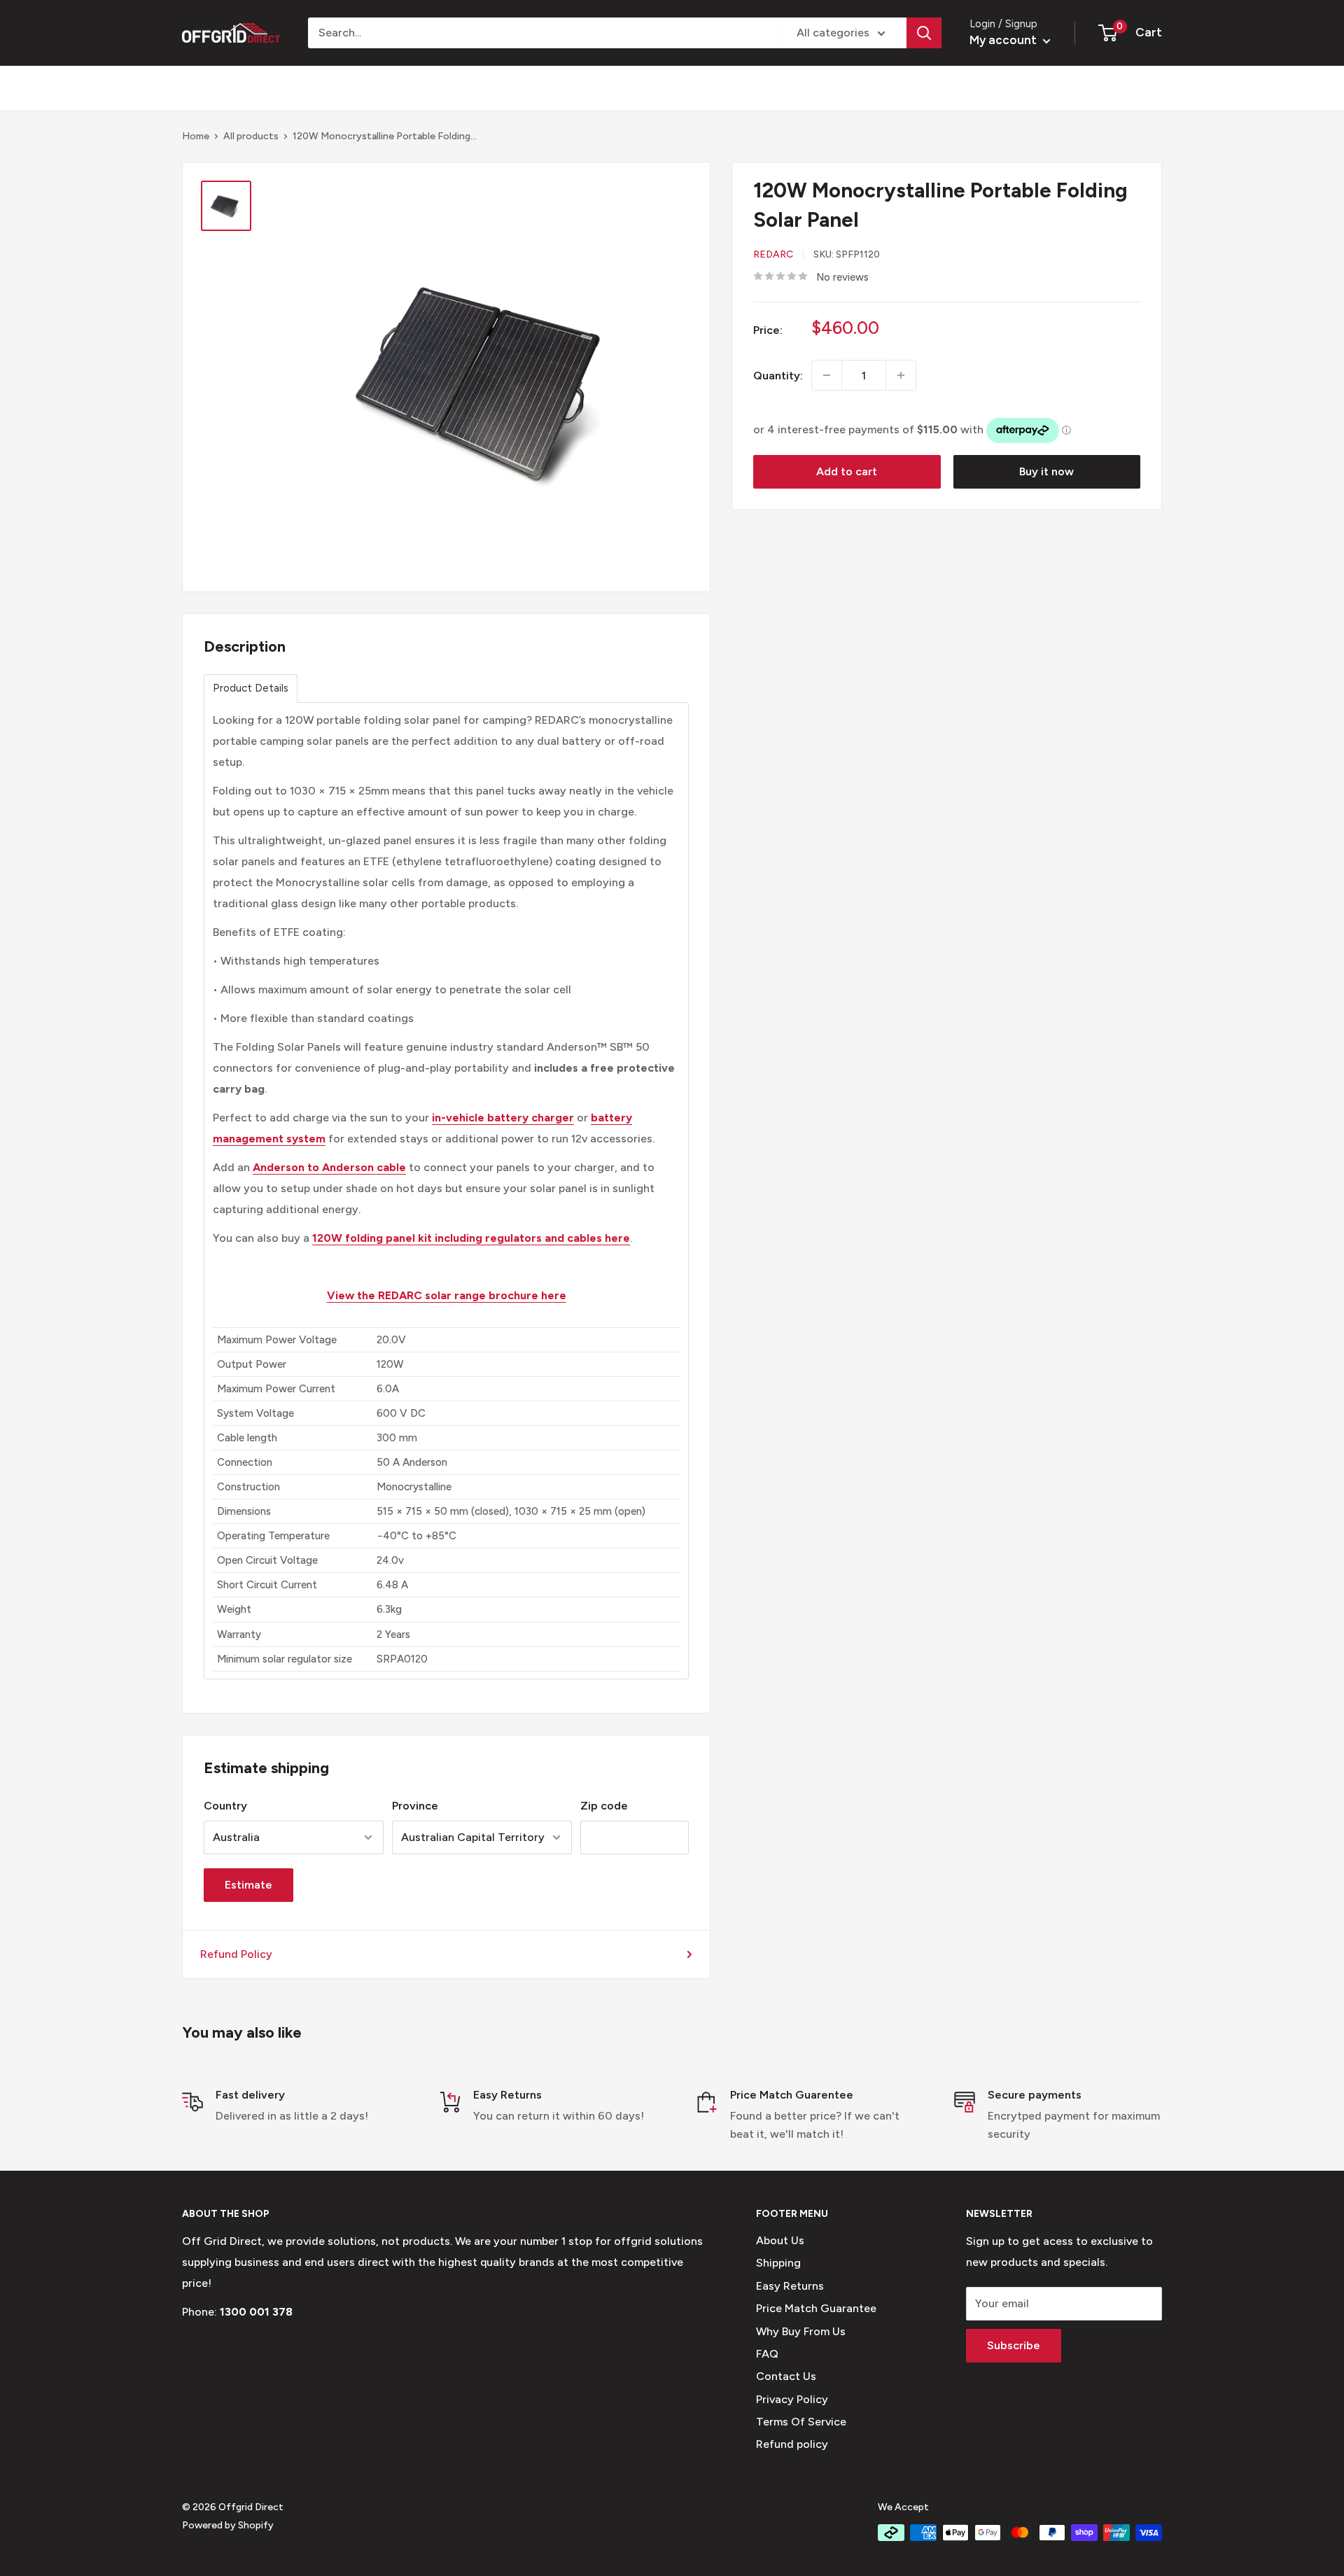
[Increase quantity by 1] (901, 375)
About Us (780, 2240)
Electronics (505, 88)
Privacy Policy (792, 2399)
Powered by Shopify (228, 2525)
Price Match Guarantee (816, 2308)
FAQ (767, 2354)
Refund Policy (236, 1954)
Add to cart (847, 471)
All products (251, 136)
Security (414, 88)
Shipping (778, 2263)
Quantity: (778, 375)
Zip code (604, 1806)
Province (415, 1806)
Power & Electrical (305, 88)
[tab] (251, 688)
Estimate (248, 1885)
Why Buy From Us (801, 2331)
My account (1004, 40)
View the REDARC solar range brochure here (447, 1295)
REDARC (773, 254)
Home (196, 136)
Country (225, 1806)
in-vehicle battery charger (503, 1118)
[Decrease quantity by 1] (827, 375)
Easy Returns (790, 2286)
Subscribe (1014, 2345)
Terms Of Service (801, 2422)
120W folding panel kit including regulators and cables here (471, 1238)
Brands (200, 88)
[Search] (924, 33)
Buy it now (1046, 471)
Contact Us (786, 2376)
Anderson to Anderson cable (329, 1167)
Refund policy (792, 2444)
